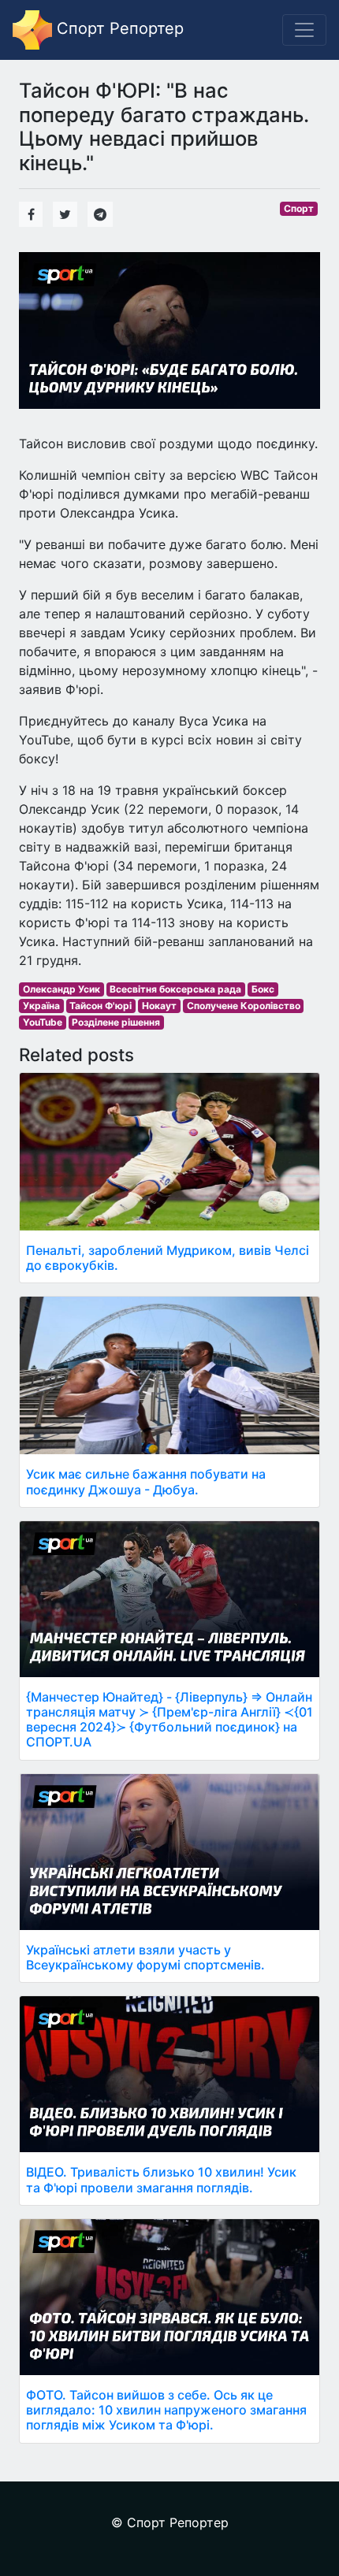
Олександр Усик (61, 989)
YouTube (43, 1022)
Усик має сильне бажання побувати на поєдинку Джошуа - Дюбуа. (146, 1481)
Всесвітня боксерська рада (175, 989)
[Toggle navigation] (304, 30)
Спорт (299, 208)
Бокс (263, 989)
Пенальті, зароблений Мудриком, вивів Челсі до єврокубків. (168, 1258)
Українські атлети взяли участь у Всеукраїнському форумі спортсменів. (145, 1957)
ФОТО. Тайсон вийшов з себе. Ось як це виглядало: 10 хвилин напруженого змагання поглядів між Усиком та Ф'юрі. (166, 2410)
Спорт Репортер (118, 28)
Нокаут (159, 1006)
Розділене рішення (116, 1022)
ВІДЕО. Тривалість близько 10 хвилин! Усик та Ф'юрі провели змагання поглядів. (161, 2179)
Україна (41, 1006)
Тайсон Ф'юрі (101, 1006)
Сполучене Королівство (244, 1006)
